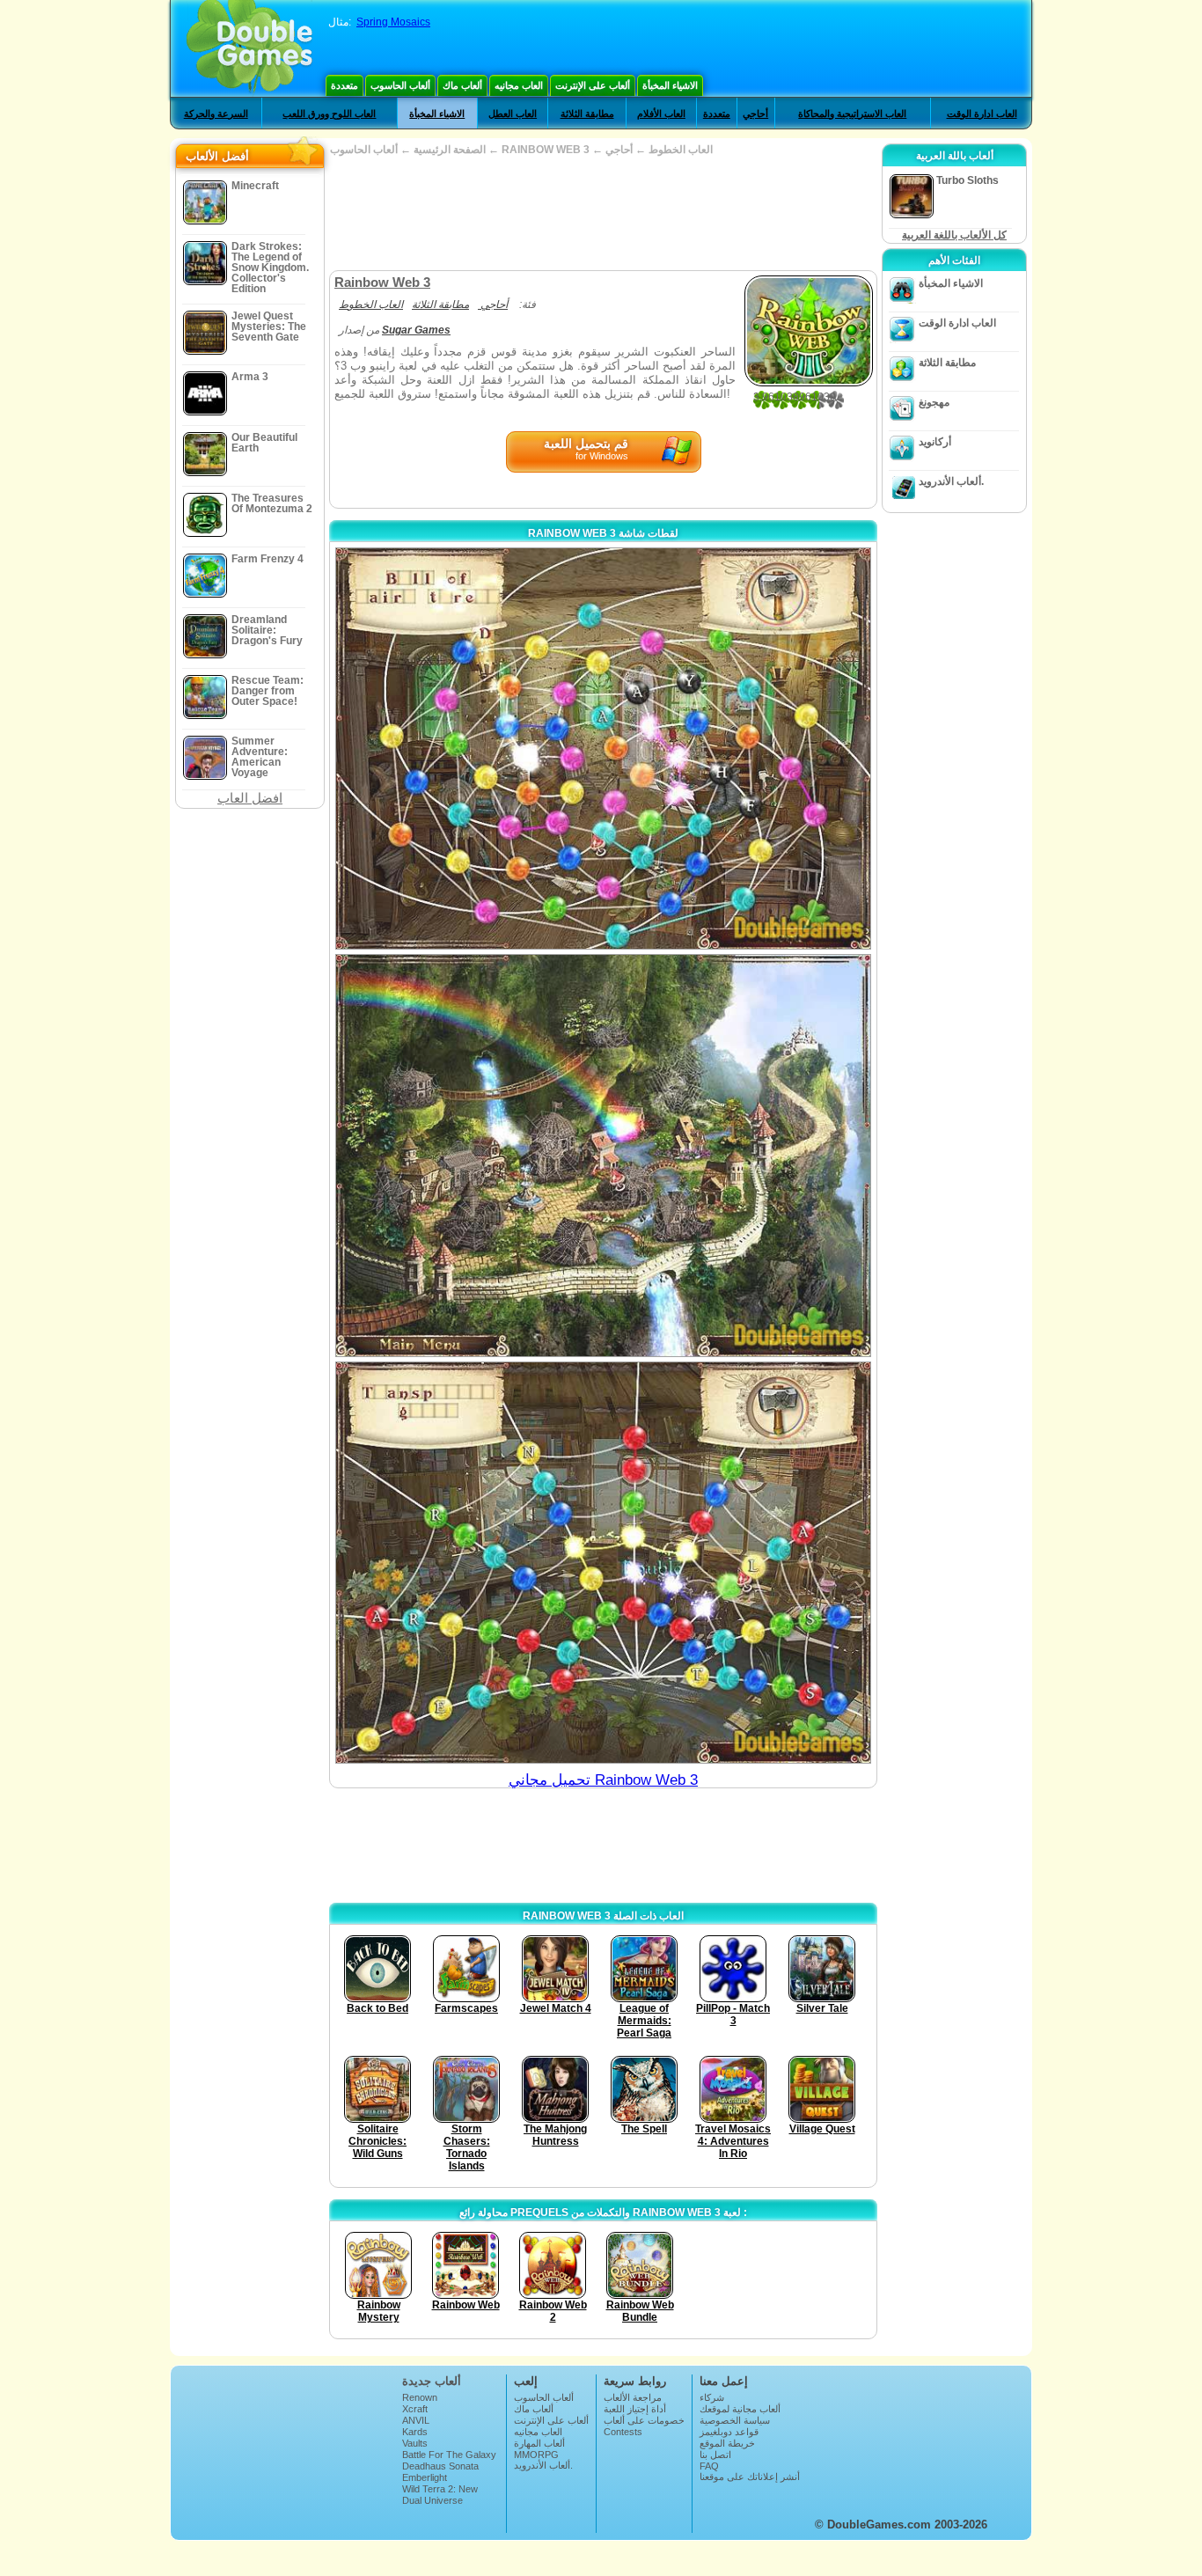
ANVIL (416, 2420)
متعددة (344, 85)
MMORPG (536, 2455)
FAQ (709, 2466)
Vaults (415, 2443)
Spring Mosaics (393, 22)
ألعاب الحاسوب (400, 85)
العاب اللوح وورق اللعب (329, 114)
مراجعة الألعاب (633, 2397)
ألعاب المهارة (539, 2443)
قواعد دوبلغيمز (729, 2432)
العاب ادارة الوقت (982, 114)
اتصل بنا (715, 2455)
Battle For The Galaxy (449, 2455)
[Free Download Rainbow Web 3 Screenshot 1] (603, 749)
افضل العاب (250, 798)
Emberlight (425, 2477)
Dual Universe (432, 2500)
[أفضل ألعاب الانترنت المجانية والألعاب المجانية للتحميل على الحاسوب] (249, 48)
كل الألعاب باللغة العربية (954, 235)
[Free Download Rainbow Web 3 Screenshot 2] (603, 1155)
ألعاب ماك (462, 85)
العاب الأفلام (661, 114)
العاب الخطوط (681, 150)
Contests (623, 2432)
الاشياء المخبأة (670, 85)
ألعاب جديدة (432, 2381)
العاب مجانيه (519, 85)
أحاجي (755, 114)
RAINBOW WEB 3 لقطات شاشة (603, 533)
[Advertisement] (603, 213)
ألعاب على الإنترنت (593, 85)
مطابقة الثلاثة (587, 114)
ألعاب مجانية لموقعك (740, 2409)
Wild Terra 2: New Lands (440, 2494)
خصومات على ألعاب (644, 2420)
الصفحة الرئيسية (450, 150)
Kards (415, 2432)
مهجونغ (934, 402)
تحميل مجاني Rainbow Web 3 (603, 1780)
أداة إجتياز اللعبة (635, 2409)
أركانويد (935, 442)
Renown (420, 2397)
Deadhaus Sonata (440, 2466)
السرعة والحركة (216, 114)
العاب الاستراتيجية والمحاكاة (852, 114)
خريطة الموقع (727, 2443)
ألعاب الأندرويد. (951, 481)
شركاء (712, 2397)
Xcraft (415, 2409)
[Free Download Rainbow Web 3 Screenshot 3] (603, 1563)
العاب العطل (513, 114)
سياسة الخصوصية (735, 2420)
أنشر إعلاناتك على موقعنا (750, 2477)
